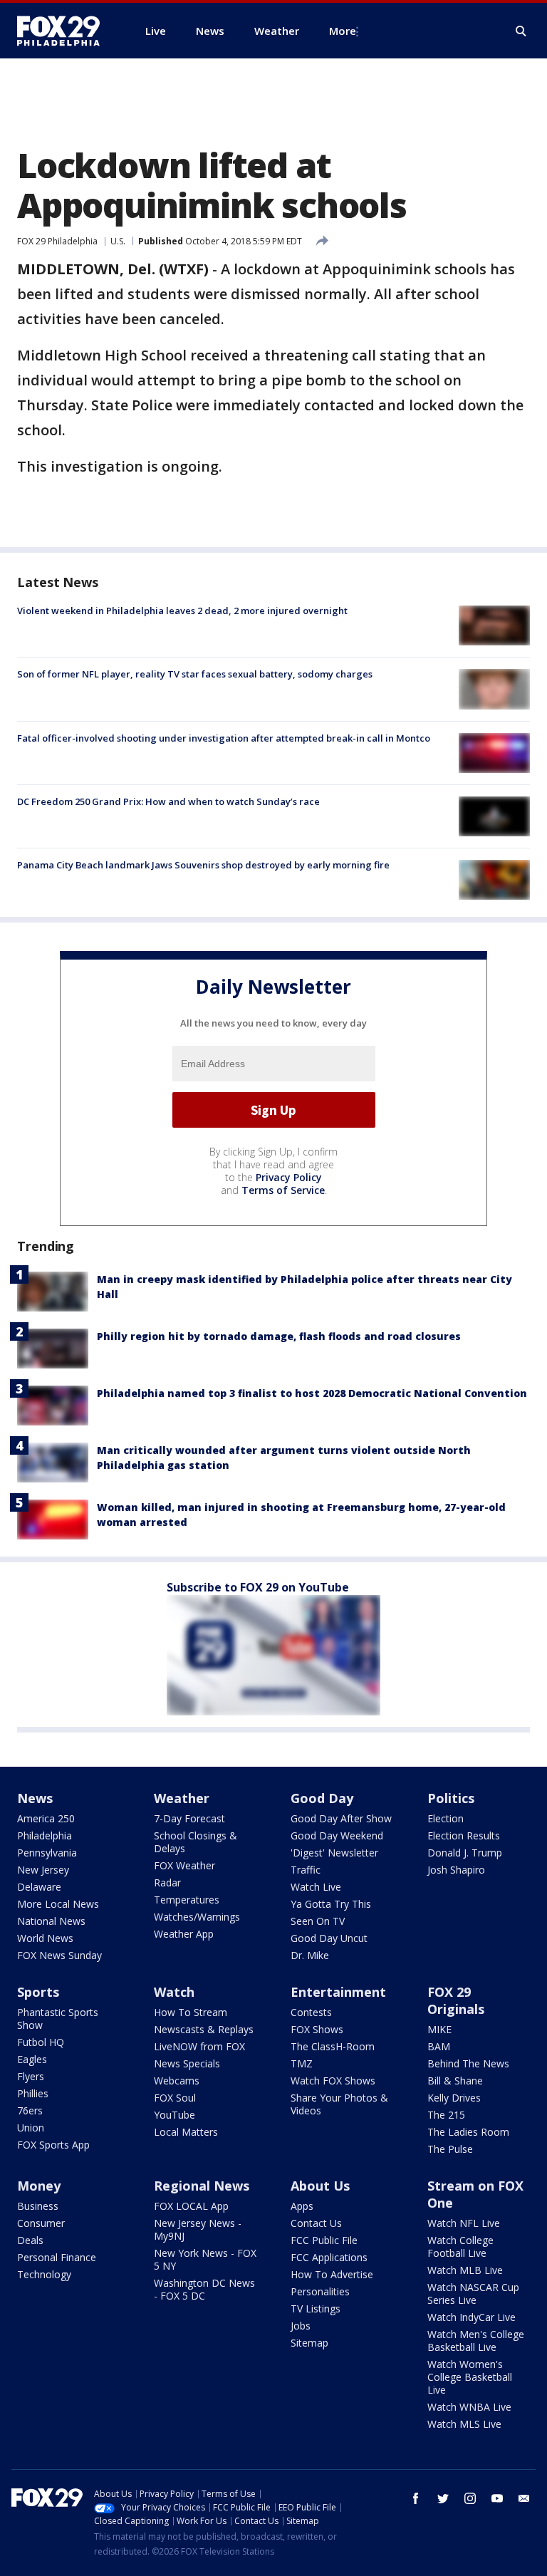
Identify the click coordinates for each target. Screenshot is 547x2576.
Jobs (301, 2326)
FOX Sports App (53, 2145)
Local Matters (186, 2132)
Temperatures (187, 1900)
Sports (38, 1992)
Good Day (322, 1798)
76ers (30, 2110)
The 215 (446, 2115)
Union (31, 2128)
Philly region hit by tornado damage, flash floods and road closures (279, 1336)
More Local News (58, 1904)
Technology (44, 2274)
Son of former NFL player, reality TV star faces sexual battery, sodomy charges (195, 674)
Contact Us (316, 2223)
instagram (470, 2498)
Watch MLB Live (465, 2270)
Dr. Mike (310, 1955)
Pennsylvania (47, 1853)
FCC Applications (329, 2257)
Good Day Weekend (337, 1835)
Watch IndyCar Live (472, 2317)
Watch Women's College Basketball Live (470, 2377)
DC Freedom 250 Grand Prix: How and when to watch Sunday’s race (168, 801)
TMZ (302, 2063)
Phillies (33, 2093)
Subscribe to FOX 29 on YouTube (258, 1587)
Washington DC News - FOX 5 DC (204, 2289)
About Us (320, 2186)
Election (446, 1818)
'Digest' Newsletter (334, 1853)
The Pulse (450, 2149)
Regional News (202, 2186)
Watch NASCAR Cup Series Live (473, 2294)
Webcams (177, 2081)
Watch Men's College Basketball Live (476, 2341)
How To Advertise (332, 2274)
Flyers (31, 2076)
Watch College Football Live (460, 2247)
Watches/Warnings (197, 1917)
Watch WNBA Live (469, 2407)
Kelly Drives (454, 2098)
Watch (174, 1992)
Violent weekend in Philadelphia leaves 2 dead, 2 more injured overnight (182, 611)
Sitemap (309, 2343)
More (343, 31)
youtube (497, 2498)
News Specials (187, 2063)
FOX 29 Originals (456, 2000)
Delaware (39, 1887)
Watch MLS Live (464, 2424)
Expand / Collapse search (521, 31)
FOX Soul (175, 2098)
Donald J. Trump (465, 1853)
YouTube (174, 2115)
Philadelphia (45, 1835)
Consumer (41, 2223)
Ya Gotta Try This (331, 1904)
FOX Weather (184, 1865)
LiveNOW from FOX (199, 2046)
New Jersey (43, 1870)
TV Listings (316, 2308)
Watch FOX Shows (333, 2081)
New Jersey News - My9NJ (198, 2229)
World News (45, 1938)
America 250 (46, 1818)
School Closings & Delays (196, 1842)
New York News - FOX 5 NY (205, 2259)
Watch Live (316, 1887)
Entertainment (338, 1992)
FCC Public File (324, 2240)
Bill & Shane (455, 2081)
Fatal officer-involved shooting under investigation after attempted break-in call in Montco (224, 738)
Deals (30, 2240)
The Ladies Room (468, 2132)
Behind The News (468, 2063)
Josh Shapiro (456, 1870)
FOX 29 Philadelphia (57, 241)
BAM (439, 2046)
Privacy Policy (289, 1177)
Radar (167, 1882)
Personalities (320, 2291)
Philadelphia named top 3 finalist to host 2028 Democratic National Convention (312, 1393)
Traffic (306, 1870)
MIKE (439, 2029)
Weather (182, 1798)
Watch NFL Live (464, 2223)
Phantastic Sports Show (58, 2019)
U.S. (118, 241)
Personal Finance (57, 2257)
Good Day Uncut (329, 1938)
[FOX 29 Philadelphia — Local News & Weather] (64, 31)
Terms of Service (283, 1190)
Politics (451, 1798)
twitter (443, 2498)
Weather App (184, 1934)
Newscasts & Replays (204, 2029)
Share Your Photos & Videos (339, 2104)
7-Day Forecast (189, 1818)
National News (51, 1921)
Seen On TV (318, 1921)
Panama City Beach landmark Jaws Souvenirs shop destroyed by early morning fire (203, 865)
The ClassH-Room (333, 2046)
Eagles (32, 2059)
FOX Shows (317, 2029)
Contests (311, 2012)
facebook (416, 2498)
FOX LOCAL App (191, 2206)
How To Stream (191, 2012)
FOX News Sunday (59, 1955)
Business (38, 2206)
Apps (302, 2206)
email (524, 2498)
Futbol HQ (41, 2042)
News (35, 1798)
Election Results (464, 1835)
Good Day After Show (341, 1818)
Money (39, 2186)
